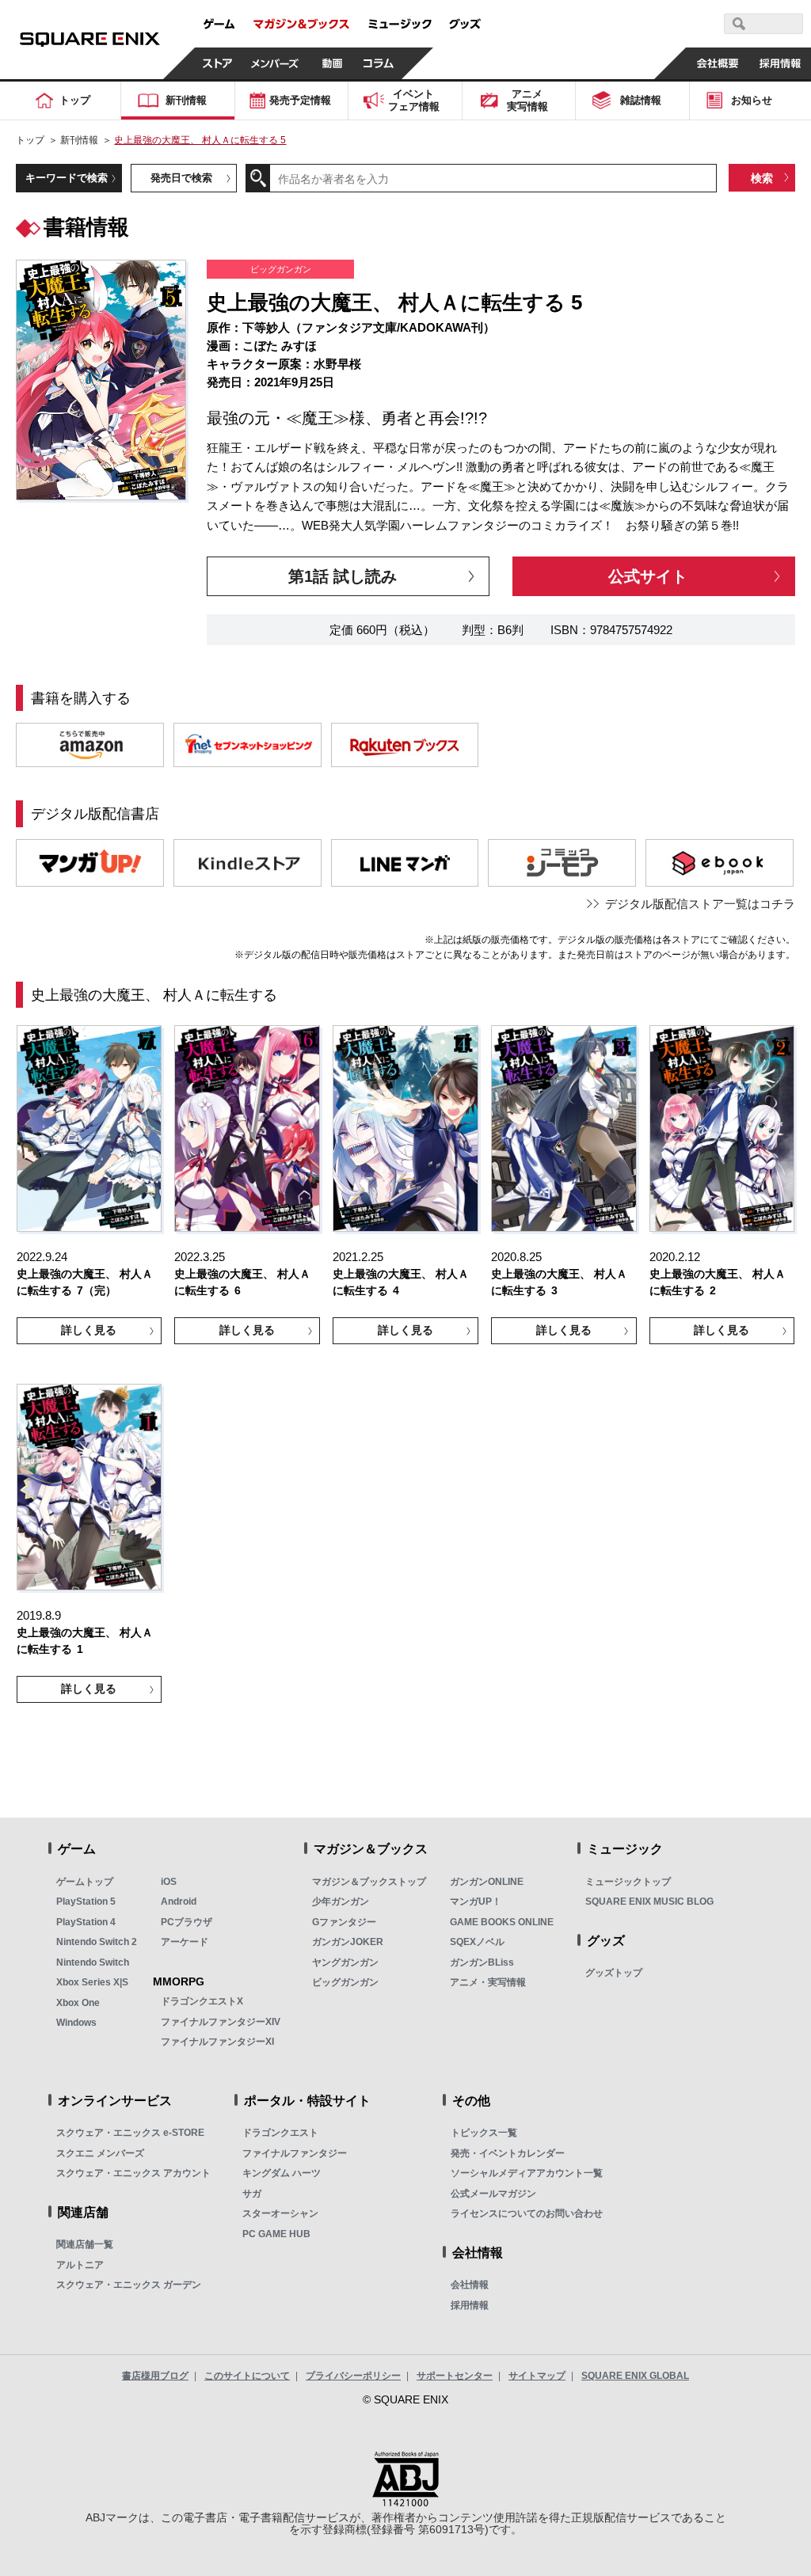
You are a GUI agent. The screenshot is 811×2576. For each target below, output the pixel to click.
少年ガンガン (341, 1902)
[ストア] (218, 63)
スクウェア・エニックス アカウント (133, 2173)
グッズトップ (614, 1973)
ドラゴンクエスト (280, 2133)
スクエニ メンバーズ (100, 2153)
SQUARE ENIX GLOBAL (635, 2376)
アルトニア (80, 2265)
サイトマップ (537, 2376)
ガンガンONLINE (487, 1882)
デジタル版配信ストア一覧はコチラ (700, 904)
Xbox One (78, 2003)
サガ (252, 2194)
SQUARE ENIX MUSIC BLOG (649, 1902)
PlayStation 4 (86, 1922)
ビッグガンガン (345, 1982)
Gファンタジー (344, 1922)
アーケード (185, 1942)
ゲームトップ (85, 1882)
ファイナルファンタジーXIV (221, 2022)
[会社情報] (717, 63)
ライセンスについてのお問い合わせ (527, 2213)
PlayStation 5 (86, 1902)
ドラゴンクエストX (202, 2001)
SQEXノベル (477, 1942)
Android (179, 1902)
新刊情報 (79, 140)
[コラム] (379, 63)
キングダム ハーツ (282, 2173)
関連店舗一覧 (85, 2244)
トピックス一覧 (484, 2133)
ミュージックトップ (628, 1882)
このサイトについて (247, 2376)
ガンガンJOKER (348, 1942)
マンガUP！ (476, 1902)
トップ (30, 140)
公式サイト (648, 576)
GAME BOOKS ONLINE (502, 1922)
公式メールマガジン (493, 2194)
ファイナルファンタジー (295, 2153)
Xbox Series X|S (92, 1982)
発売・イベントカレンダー (508, 2153)
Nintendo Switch (93, 1962)
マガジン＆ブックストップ (369, 1882)
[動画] (333, 63)
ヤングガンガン (345, 1962)
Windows (76, 2023)
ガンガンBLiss (482, 1962)
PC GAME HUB (276, 2234)
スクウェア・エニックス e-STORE (130, 2133)
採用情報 (470, 2305)
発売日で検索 (181, 178)
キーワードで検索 (67, 178)
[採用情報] (780, 63)
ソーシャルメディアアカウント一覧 (527, 2173)
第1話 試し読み (343, 576)
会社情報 (470, 2285)
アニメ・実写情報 (488, 1982)
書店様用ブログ (155, 2376)
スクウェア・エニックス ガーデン (129, 2285)
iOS (169, 1882)
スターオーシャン (280, 2213)
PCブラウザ (187, 1922)
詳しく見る (89, 1330)
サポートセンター (455, 2376)
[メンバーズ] (275, 63)
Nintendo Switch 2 (97, 1942)
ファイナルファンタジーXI (217, 2042)
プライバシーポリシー (353, 2376)
